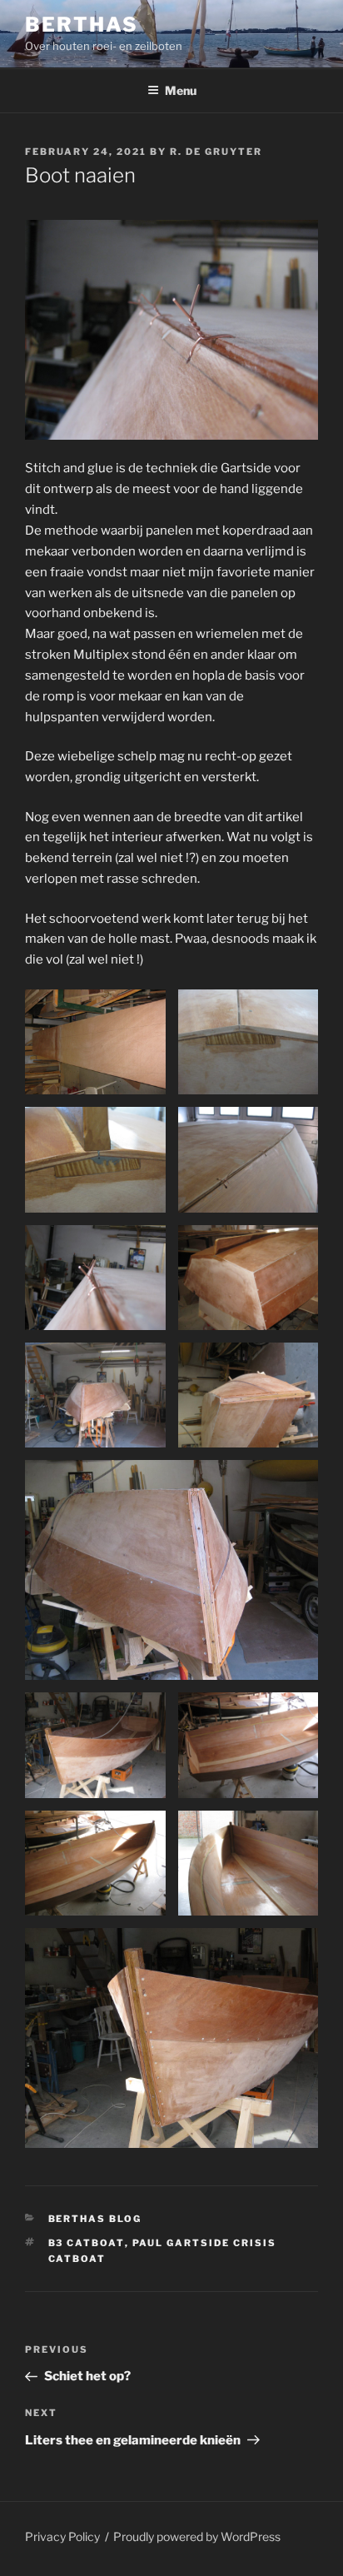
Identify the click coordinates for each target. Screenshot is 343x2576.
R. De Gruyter (216, 152)
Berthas (81, 25)
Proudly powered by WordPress (197, 2536)
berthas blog (95, 2219)
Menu (181, 90)
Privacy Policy (62, 2536)
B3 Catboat (87, 2243)
